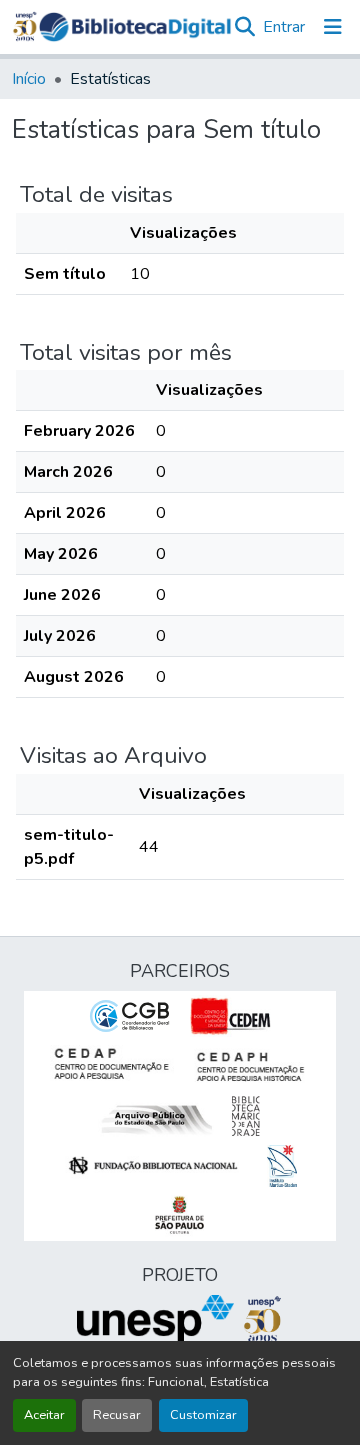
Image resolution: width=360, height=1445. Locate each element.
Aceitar (44, 1415)
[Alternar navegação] (333, 27)
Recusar (117, 1415)
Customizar (203, 1415)
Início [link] (29, 79)
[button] (135, 27)
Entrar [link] (284, 27)
